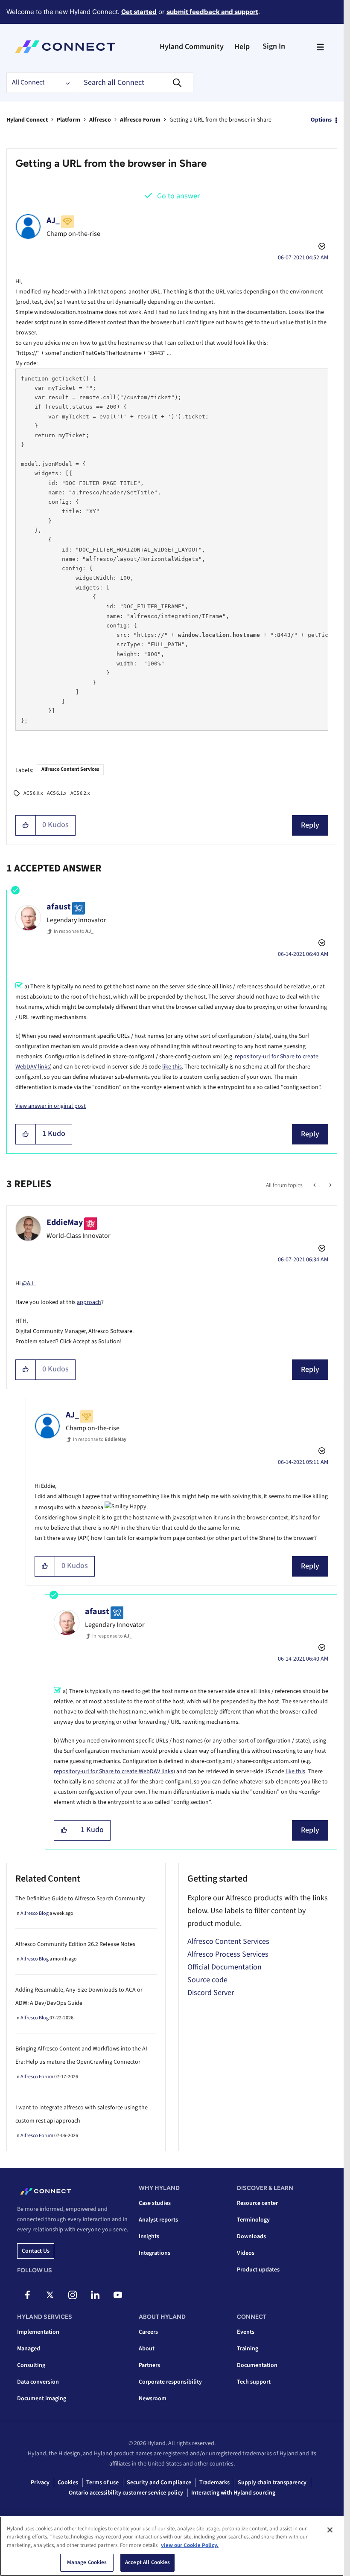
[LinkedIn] (95, 2295)
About (147, 2349)
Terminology (253, 2220)
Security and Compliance (159, 2483)
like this (172, 1067)
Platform (69, 120)
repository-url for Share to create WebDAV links (114, 1772)
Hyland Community (192, 47)
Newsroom (153, 2399)
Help (242, 47)
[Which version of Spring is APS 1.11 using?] (330, 1185)
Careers (148, 2332)
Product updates (258, 2270)
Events (246, 2332)
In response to (74, 931)
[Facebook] (27, 2295)
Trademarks (214, 2483)
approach (89, 1302)
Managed (29, 2349)
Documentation (257, 2365)
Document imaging (42, 2399)
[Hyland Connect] (65, 47)
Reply (310, 825)
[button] (26, 825)
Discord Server (211, 1993)
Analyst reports (158, 2220)
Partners (149, 2365)
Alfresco (100, 120)
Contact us (36, 2251)
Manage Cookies (87, 2562)
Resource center (257, 2203)
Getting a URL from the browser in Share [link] (220, 120)
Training (248, 2349)
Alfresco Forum (140, 120)
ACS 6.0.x (33, 793)
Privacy (40, 2483)
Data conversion (38, 2382)
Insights (149, 2236)
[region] (172, 2546)
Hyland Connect (27, 120)
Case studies (155, 2203)
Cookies (68, 2483)
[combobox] (134, 83)
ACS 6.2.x (80, 793)
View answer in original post (51, 1106)
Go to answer (178, 196)
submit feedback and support (212, 12)
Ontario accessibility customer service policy (126, 2493)
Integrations (155, 2253)
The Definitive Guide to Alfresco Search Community (80, 1899)
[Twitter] (50, 2295)
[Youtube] (118, 2295)
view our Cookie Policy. (190, 2545)
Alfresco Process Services (228, 1954)
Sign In (274, 46)
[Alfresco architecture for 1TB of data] (315, 1185)
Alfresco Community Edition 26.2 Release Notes (75, 1944)
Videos (246, 2253)
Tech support (254, 2382)
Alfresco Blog (35, 1913)
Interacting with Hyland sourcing (233, 2493)
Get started (139, 12)
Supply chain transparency (272, 2483)
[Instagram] (73, 2295)
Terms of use (102, 2483)
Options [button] (321, 120)
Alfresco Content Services (70, 769)
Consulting (31, 2365)
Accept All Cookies (147, 2562)
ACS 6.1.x (57, 793)
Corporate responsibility (170, 2382)
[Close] (330, 2530)
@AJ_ (29, 1284)
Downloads (251, 2236)
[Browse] (320, 47)
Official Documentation (225, 1967)
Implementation (38, 2332)
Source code (207, 1980)
